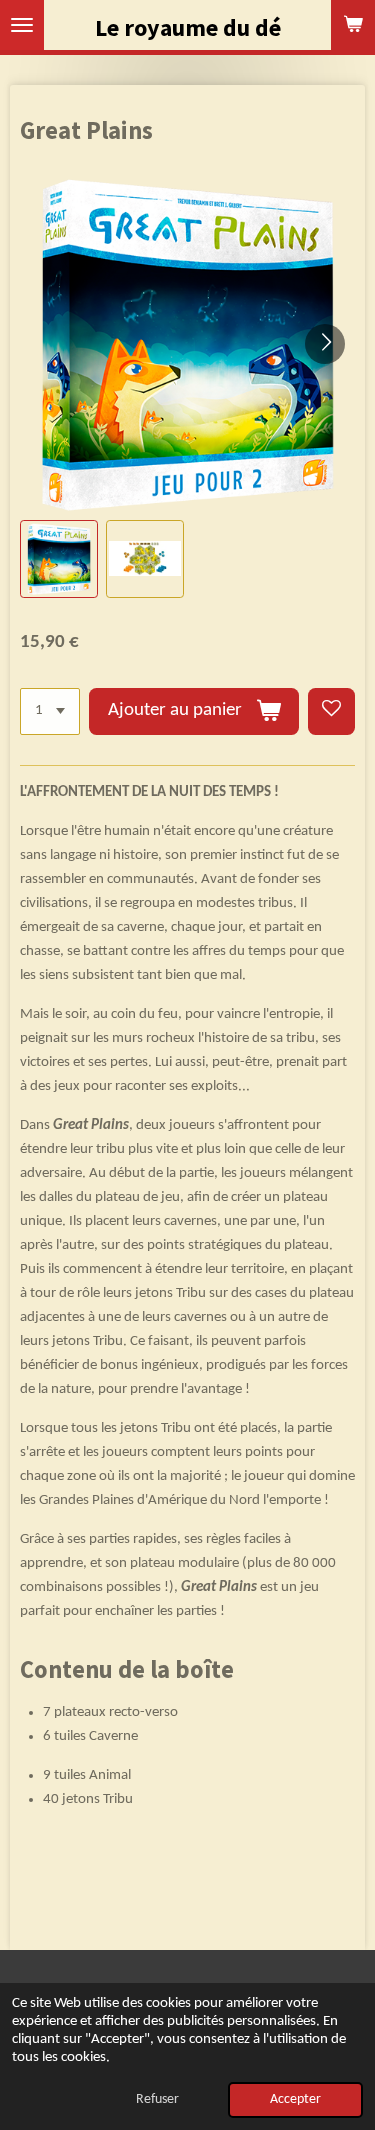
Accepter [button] (295, 2099)
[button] (59, 559)
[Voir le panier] (353, 25)
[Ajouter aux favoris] (331, 711)
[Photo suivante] (325, 344)
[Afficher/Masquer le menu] (22, 25)
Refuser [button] (157, 2099)
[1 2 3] (50, 711)
